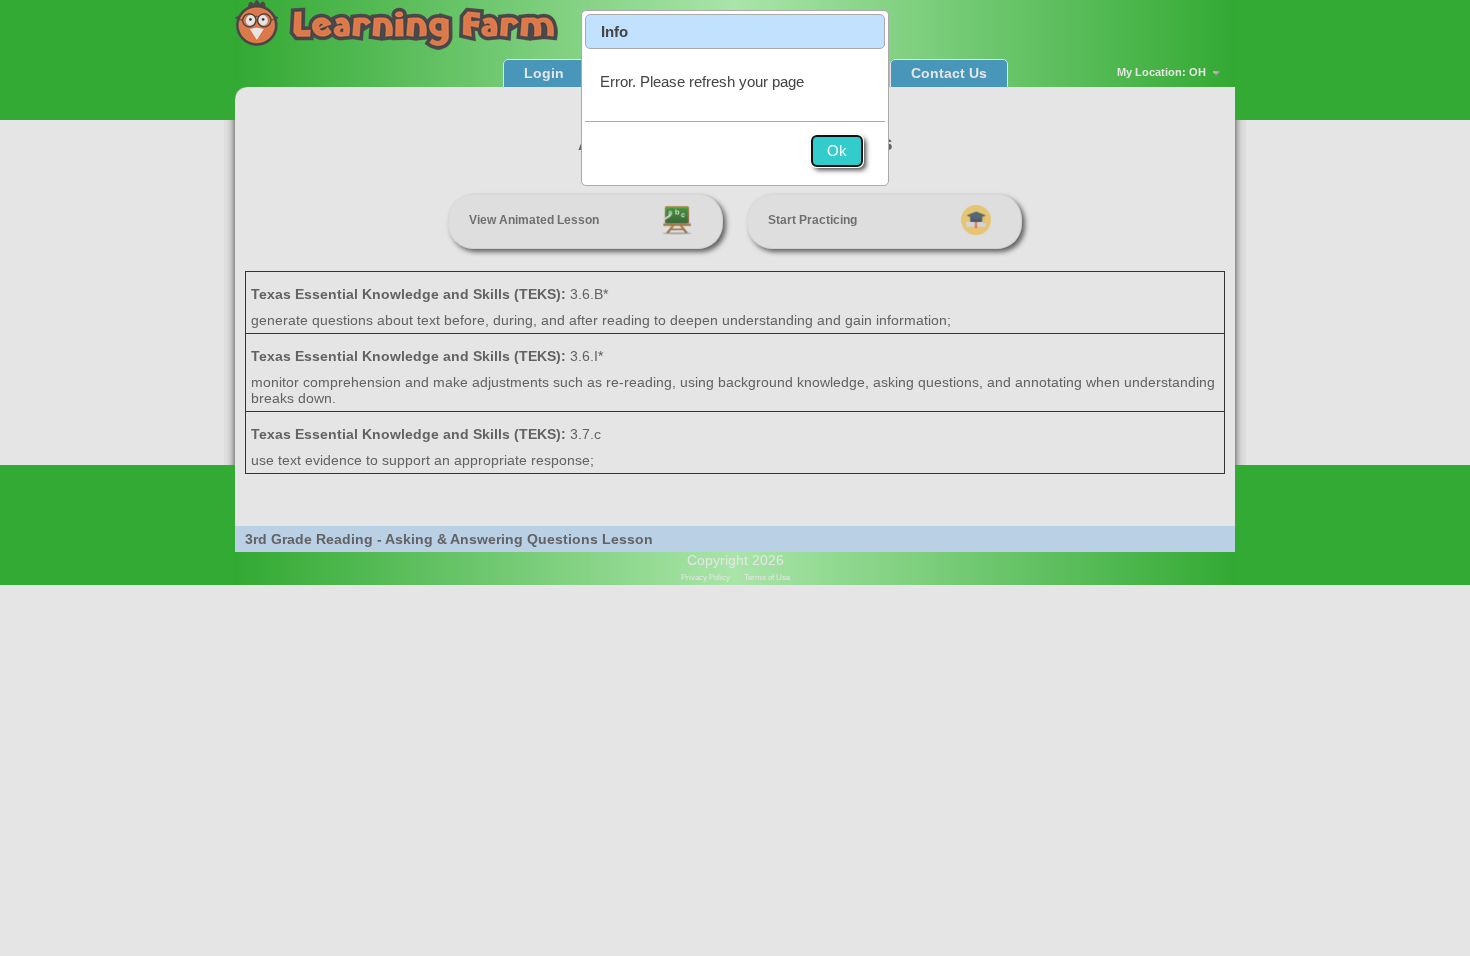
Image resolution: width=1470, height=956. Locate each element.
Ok (837, 150)
